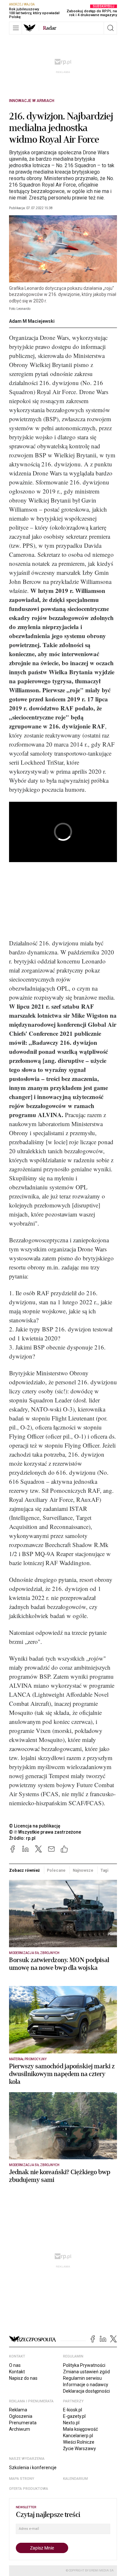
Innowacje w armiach (32, 101)
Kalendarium (75, 2479)
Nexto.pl (71, 2423)
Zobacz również (24, 1870)
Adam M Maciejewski (32, 321)
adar (50, 28)
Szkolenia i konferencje (33, 2468)
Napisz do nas (23, 2378)
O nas (15, 2365)
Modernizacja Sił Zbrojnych (34, 1953)
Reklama (18, 2410)
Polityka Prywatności (84, 2365)
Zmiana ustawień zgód (86, 2372)
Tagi (105, 1870)
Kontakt (17, 2372)
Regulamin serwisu (82, 2378)
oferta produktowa (29, 2489)
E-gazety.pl (74, 2416)
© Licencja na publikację (35, 1826)
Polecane (56, 1870)
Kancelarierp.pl (78, 2436)
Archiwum (20, 2429)
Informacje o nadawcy (86, 2385)
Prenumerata (23, 2423)
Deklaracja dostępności (86, 2391)
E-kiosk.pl (73, 2410)
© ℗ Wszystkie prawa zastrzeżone (45, 1832)
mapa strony (22, 2479)
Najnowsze (83, 1870)
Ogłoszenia (21, 2416)
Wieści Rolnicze (79, 2442)
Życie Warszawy (79, 2449)
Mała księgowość (80, 2429)
